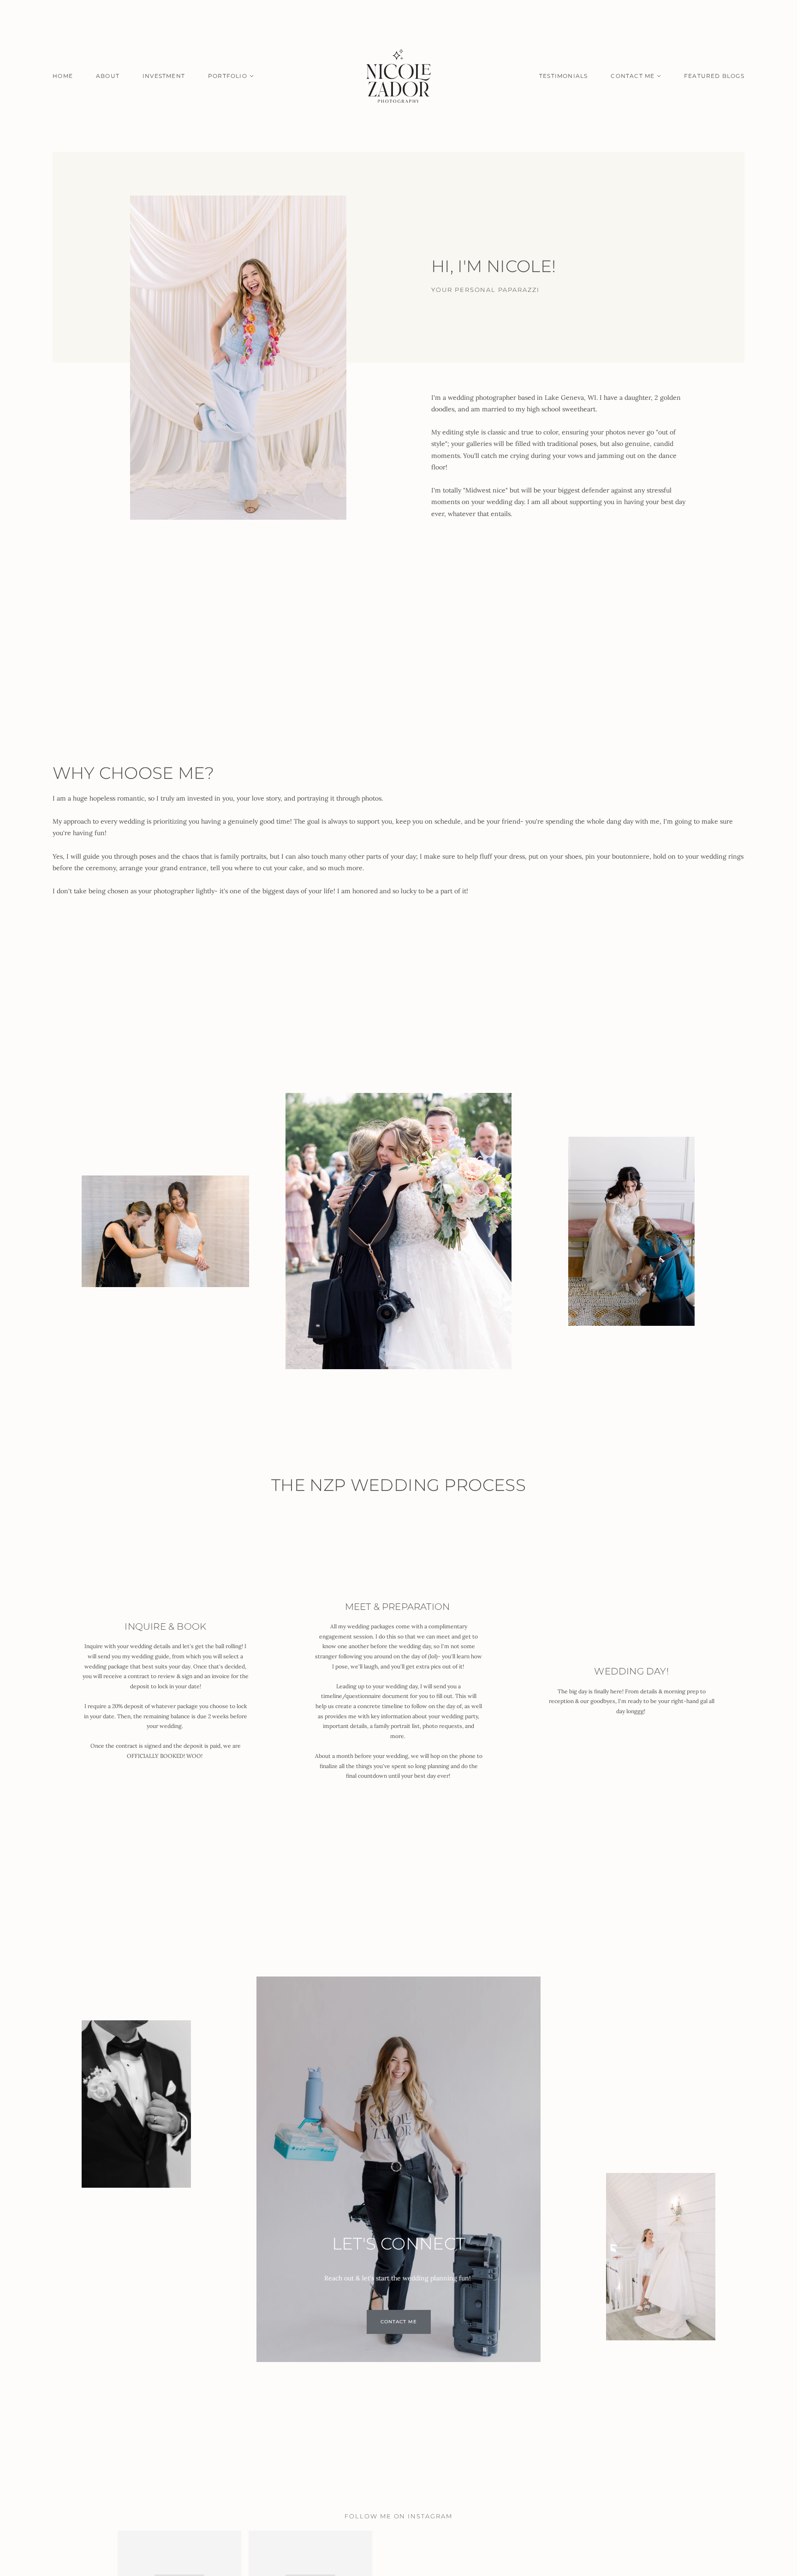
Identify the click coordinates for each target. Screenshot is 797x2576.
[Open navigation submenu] (252, 76)
